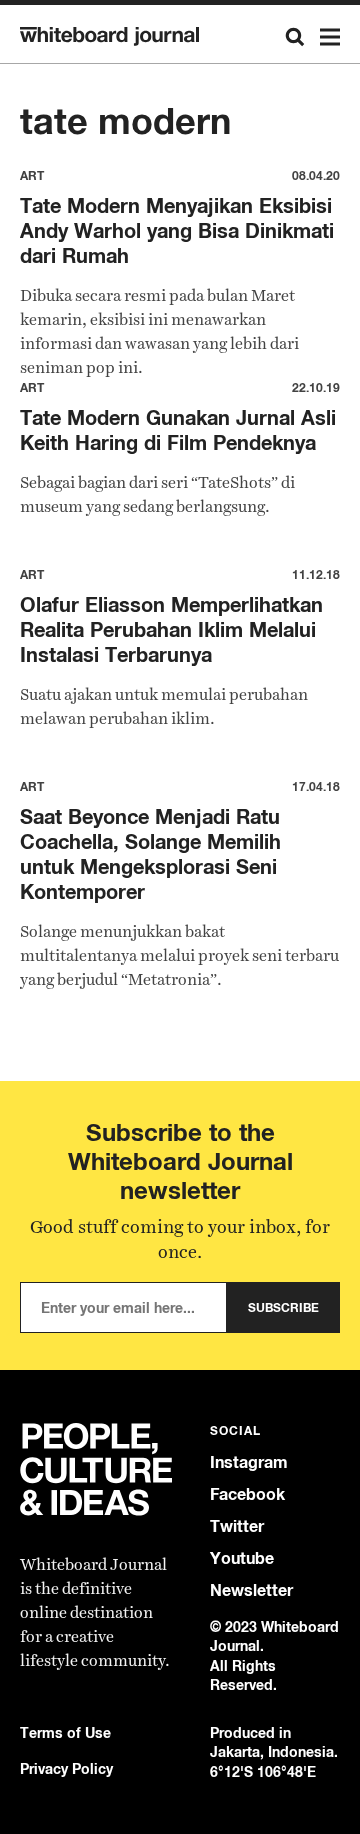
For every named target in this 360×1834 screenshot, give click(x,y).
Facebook (247, 1494)
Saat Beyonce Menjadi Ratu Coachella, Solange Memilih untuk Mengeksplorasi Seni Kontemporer (150, 854)
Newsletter (251, 1590)
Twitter (237, 1526)
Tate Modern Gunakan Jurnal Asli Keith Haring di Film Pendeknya (178, 430)
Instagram (249, 1462)
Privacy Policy (66, 1768)
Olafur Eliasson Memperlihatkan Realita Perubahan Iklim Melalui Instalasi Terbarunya (171, 629)
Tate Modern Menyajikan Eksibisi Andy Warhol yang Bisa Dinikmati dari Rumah (177, 230)
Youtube (242, 1558)
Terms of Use (65, 1732)
